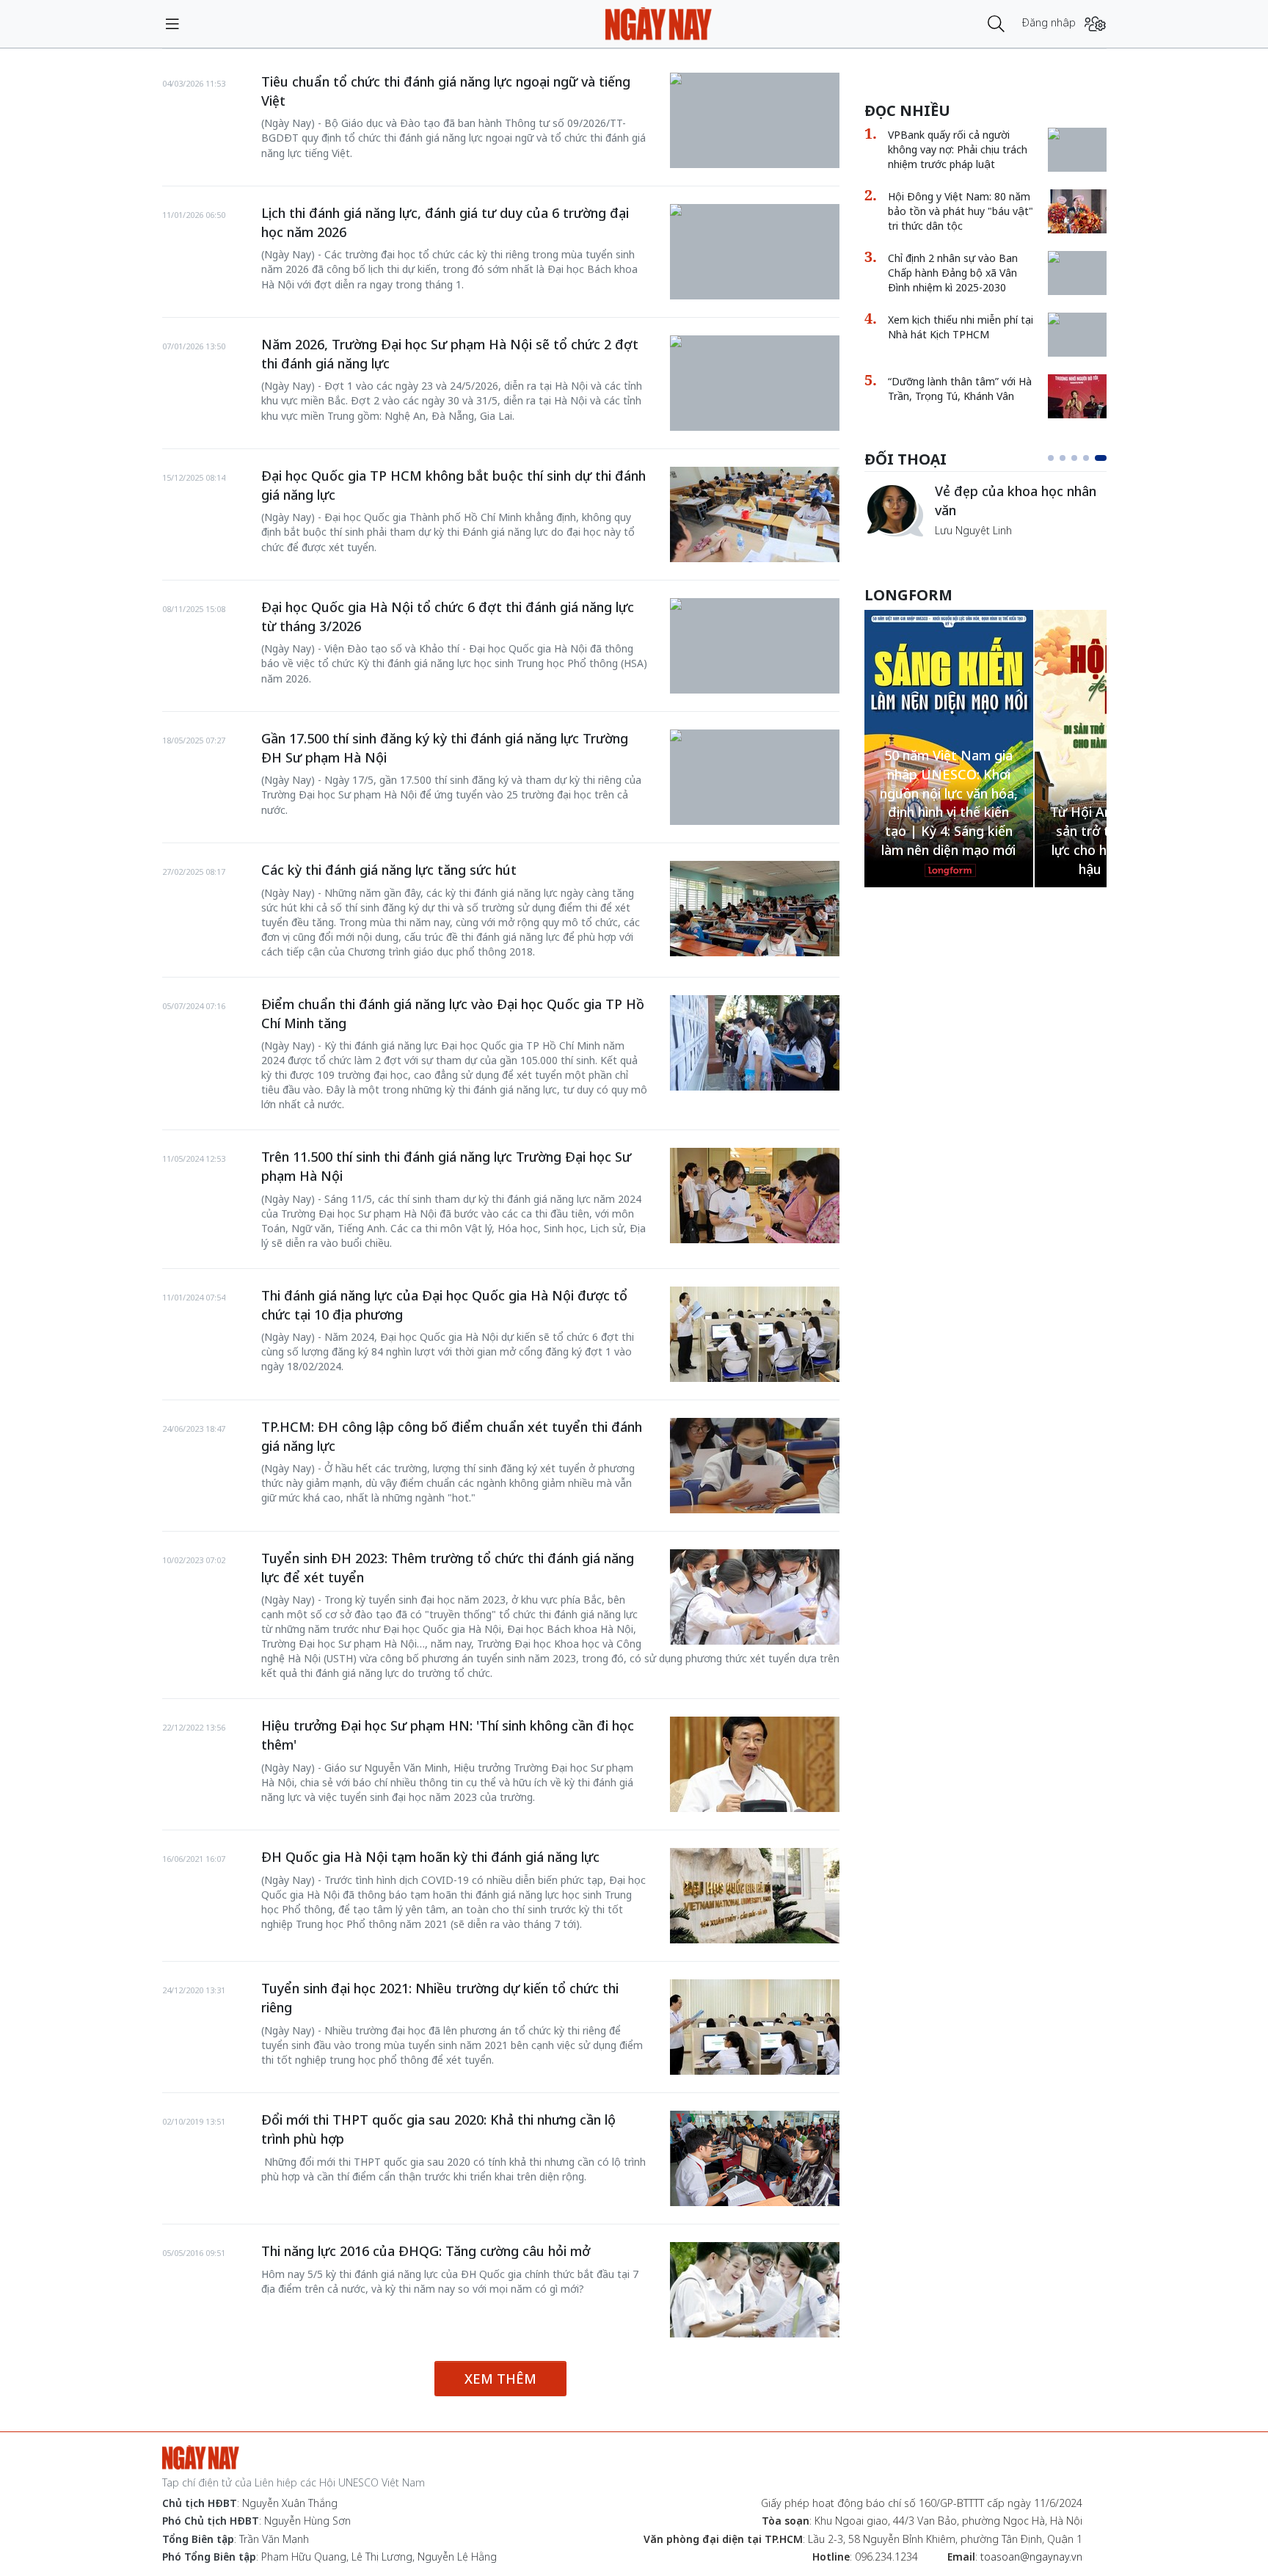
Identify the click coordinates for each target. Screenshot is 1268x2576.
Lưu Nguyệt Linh (973, 530)
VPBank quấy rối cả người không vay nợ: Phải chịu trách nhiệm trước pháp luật (958, 149)
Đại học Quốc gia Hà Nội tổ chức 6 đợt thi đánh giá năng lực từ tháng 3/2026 (448, 616)
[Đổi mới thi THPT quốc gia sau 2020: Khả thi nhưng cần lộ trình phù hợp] (755, 2158)
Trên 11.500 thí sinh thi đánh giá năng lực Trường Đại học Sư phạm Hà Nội (446, 1166)
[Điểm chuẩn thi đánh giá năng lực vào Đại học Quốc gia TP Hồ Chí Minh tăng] (755, 1043)
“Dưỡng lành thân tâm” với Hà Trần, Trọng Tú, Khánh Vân (960, 389)
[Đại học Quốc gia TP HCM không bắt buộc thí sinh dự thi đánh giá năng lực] (755, 514)
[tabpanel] (985, 510)
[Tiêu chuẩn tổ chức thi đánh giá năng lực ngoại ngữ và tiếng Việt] (755, 80)
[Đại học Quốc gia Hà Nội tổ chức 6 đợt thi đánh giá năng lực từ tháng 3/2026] (755, 605)
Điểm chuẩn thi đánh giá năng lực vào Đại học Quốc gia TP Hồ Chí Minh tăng (453, 1014)
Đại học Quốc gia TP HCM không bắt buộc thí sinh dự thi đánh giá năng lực (453, 485)
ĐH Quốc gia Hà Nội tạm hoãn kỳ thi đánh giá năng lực (430, 1857)
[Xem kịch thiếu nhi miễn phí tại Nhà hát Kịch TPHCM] (1077, 320)
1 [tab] (1051, 458)
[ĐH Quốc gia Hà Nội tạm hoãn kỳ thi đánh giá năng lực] (755, 1896)
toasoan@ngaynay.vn (1031, 2557)
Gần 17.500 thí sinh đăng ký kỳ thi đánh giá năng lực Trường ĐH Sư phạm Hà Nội (445, 748)
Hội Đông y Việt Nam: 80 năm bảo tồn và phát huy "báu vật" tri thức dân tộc (961, 211)
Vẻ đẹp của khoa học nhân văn (1016, 501)
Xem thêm (500, 2379)
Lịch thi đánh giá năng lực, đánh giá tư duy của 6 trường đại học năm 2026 (445, 222)
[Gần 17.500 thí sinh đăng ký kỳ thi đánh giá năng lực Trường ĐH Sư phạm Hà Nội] (755, 737)
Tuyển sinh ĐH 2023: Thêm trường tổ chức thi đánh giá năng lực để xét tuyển (448, 1568)
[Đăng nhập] (1095, 24)
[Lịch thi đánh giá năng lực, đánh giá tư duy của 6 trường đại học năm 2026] (755, 211)
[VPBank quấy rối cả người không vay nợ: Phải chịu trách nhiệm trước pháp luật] (1077, 135)
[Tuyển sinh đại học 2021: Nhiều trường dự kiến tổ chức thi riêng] (755, 2027)
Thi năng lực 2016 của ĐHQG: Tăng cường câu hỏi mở (426, 2251)
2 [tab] (1063, 458)
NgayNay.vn (659, 24)
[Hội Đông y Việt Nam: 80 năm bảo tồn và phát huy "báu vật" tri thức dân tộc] (1077, 211)
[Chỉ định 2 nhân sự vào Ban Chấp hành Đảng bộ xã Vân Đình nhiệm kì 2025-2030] (1077, 258)
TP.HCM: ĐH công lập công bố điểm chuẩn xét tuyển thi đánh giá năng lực (452, 1436)
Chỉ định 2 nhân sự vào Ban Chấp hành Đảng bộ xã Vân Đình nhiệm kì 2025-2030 (953, 273)
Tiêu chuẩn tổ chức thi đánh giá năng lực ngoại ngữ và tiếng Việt (446, 91)
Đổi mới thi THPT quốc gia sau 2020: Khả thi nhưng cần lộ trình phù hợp (438, 2129)
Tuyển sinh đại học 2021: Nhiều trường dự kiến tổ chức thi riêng (440, 1998)
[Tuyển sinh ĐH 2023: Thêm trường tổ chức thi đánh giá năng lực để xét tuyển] (755, 1597)
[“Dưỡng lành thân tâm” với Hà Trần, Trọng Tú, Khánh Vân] (1077, 396)
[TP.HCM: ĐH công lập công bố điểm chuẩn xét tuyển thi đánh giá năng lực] (755, 1466)
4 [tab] (1086, 458)
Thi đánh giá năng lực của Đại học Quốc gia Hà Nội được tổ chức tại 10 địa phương (444, 1305)
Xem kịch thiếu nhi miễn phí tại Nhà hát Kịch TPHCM (961, 327)
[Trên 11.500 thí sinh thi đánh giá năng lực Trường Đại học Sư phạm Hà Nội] (755, 1196)
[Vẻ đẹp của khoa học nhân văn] (894, 510)
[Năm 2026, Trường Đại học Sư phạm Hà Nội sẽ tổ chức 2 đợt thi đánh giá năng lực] (755, 343)
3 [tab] (1074, 458)
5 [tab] (1101, 458)
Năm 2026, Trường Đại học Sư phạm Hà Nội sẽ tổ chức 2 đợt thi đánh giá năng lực (450, 354)
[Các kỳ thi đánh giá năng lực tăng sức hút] (755, 909)
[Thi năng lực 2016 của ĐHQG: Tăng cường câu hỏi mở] (755, 2290)
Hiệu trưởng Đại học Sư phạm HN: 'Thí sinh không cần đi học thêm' (448, 1735)
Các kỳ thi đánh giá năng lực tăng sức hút (389, 870)
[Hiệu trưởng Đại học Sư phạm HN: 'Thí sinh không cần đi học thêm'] (755, 1764)
